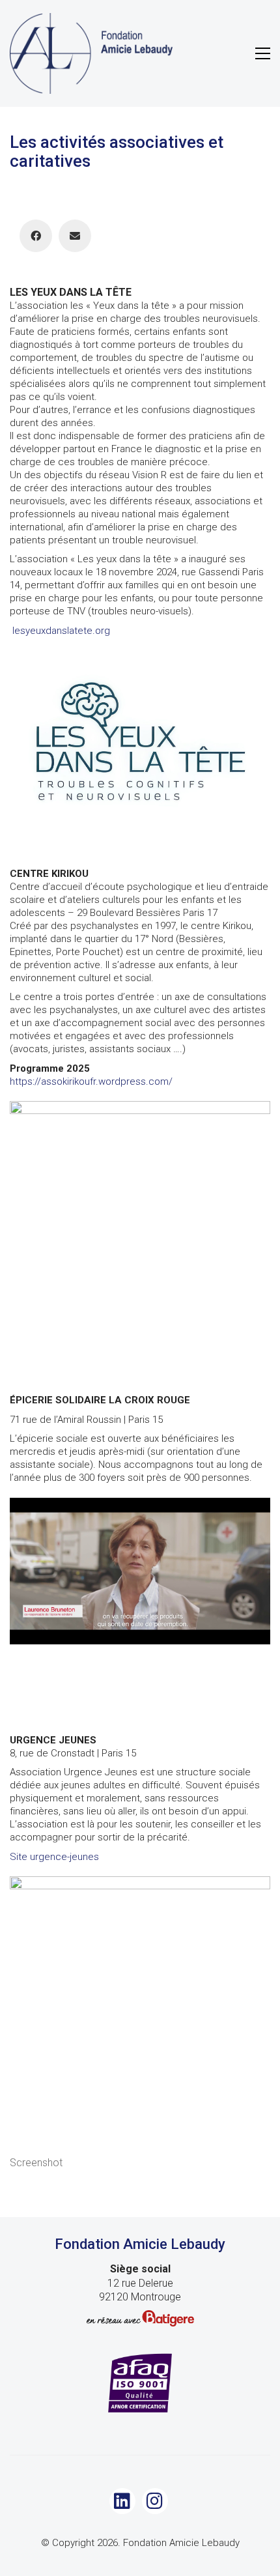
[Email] (75, 236)
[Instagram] (155, 2501)
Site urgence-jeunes (54, 1857)
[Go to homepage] (91, 53)
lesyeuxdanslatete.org (61, 631)
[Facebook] (36, 236)
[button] (263, 53)
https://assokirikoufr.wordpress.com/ (91, 1081)
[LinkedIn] (122, 2501)
